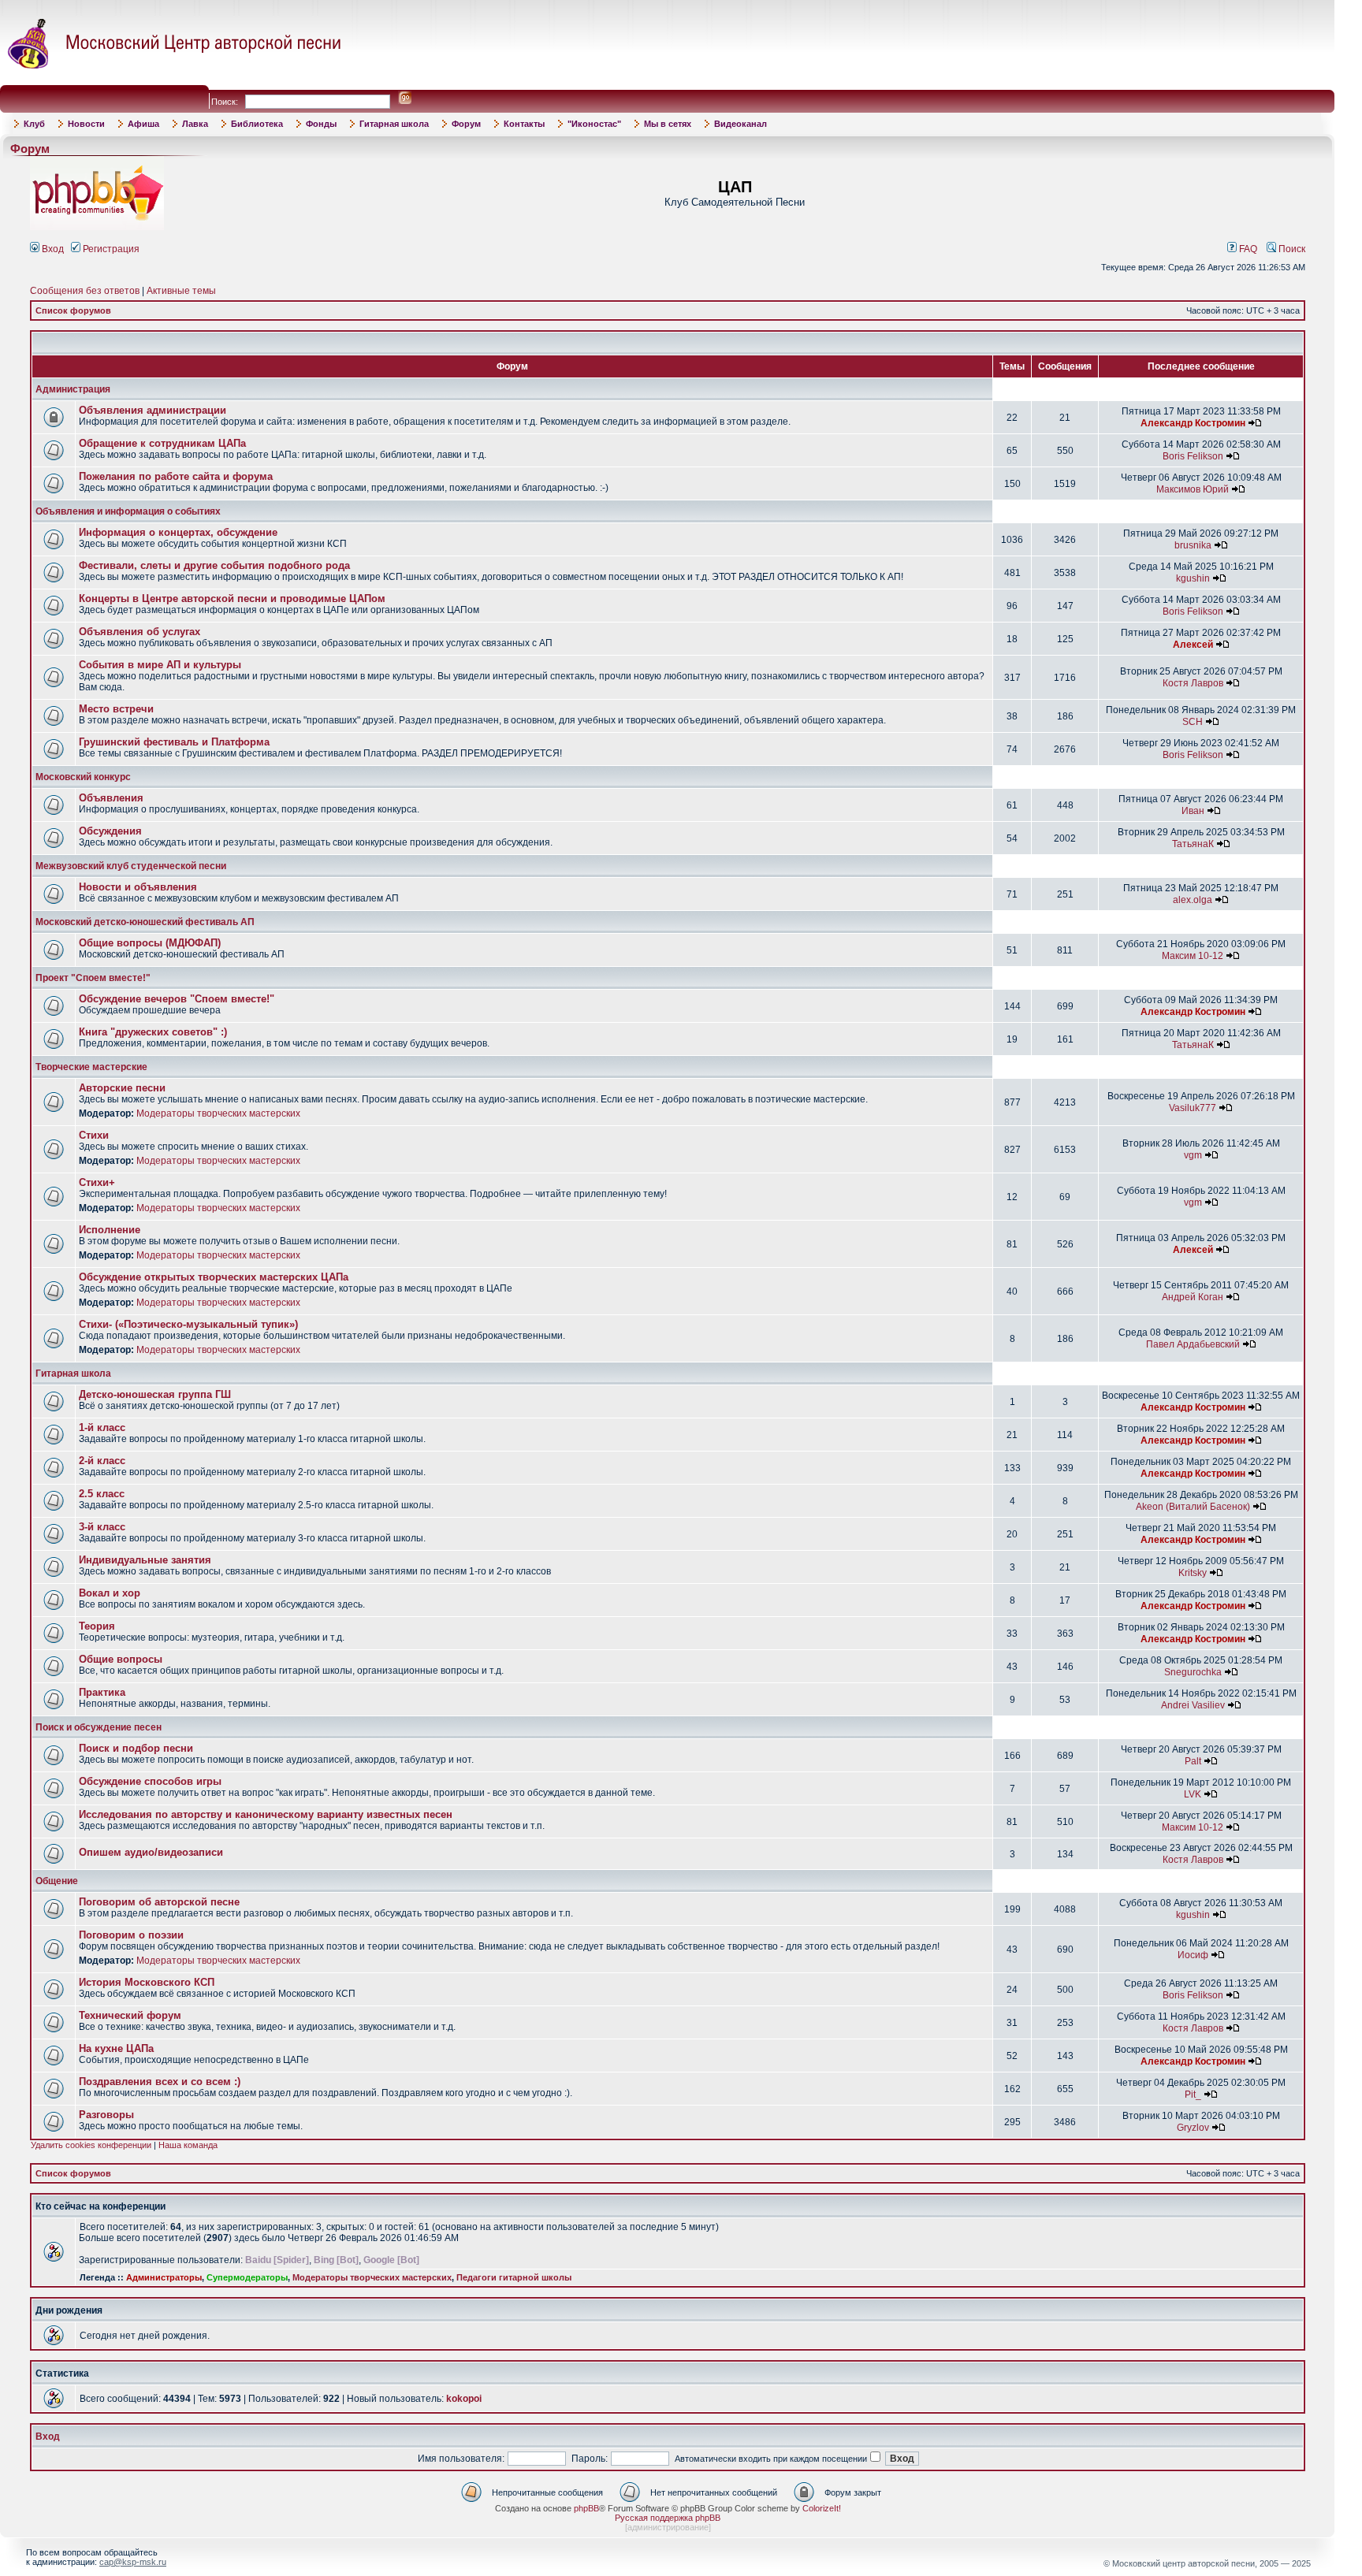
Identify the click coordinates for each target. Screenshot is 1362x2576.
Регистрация (110, 249)
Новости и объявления (138, 887)
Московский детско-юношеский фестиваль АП (145, 922)
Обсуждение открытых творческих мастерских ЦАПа (214, 1277)
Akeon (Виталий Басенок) (1193, 1507)
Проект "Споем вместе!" (93, 978)
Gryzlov (1193, 2128)
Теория (97, 1626)
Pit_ (1193, 2095)
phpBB (586, 2508)
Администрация (73, 389)
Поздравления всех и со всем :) (160, 2082)
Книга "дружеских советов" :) (153, 1032)
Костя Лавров (1193, 683)
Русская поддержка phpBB (668, 2518)
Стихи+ (97, 1182)
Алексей (1193, 645)
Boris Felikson (1193, 456)
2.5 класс (102, 1494)
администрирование (668, 2527)
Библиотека (257, 124)
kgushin (1193, 578)
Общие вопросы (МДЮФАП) (150, 943)
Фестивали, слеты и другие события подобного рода (214, 565)
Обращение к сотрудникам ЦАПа (162, 443)
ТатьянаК (1193, 844)
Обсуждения (110, 831)
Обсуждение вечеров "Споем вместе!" (177, 999)
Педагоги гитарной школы (514, 2277)
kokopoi (464, 2399)
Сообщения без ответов (85, 291)
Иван (1193, 811)
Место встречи (116, 709)
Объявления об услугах (140, 632)
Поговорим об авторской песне (159, 1902)
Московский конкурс (83, 777)
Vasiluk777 (1193, 1108)
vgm (1193, 1155)
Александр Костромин (1193, 423)
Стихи (94, 1135)
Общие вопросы (121, 1659)
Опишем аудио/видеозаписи (151, 1852)
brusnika (1193, 545)
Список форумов (73, 310)
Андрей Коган (1193, 1297)
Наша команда (188, 2145)
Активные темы (181, 291)
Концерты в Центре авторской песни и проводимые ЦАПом (232, 598)
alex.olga (1193, 900)
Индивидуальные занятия (145, 1560)
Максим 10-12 (1193, 956)
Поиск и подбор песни (136, 1748)
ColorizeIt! (822, 2508)
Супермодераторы (247, 2277)
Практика (102, 1692)
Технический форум (130, 2015)
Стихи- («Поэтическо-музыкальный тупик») (188, 1324)
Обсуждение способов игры (150, 1781)
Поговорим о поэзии (131, 1935)
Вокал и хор (110, 1593)
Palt (1193, 1761)
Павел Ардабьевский (1193, 1344)
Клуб (34, 124)
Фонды (321, 124)
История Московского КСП (147, 1982)
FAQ (1247, 249)
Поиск (1291, 249)
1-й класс (102, 1427)
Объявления (111, 798)
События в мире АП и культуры (160, 665)
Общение (57, 1881)
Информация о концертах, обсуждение (178, 532)
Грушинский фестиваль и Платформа (174, 742)
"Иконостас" (594, 124)
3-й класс (102, 1527)
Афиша (143, 124)
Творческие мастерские (91, 1067)
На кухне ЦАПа (116, 2048)
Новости (86, 124)
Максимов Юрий (1193, 489)
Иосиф (1193, 1955)
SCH (1193, 722)
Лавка (195, 124)
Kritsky (1193, 1573)
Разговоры (106, 2115)
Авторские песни (122, 1088)
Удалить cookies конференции (91, 2145)
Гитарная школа (394, 124)
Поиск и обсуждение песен (99, 1727)
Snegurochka (1193, 1672)
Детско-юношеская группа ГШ (155, 1394)
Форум (466, 124)
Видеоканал (741, 124)
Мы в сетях (668, 124)
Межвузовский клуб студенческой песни (131, 866)
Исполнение (110, 1230)
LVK (1193, 1794)
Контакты (524, 124)
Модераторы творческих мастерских (218, 1113)
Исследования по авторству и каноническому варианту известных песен (266, 1814)
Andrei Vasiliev (1193, 1705)
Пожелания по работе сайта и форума (176, 476)
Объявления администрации (153, 410)
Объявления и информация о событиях (128, 511)
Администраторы (164, 2277)
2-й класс (102, 1461)
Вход (52, 249)
